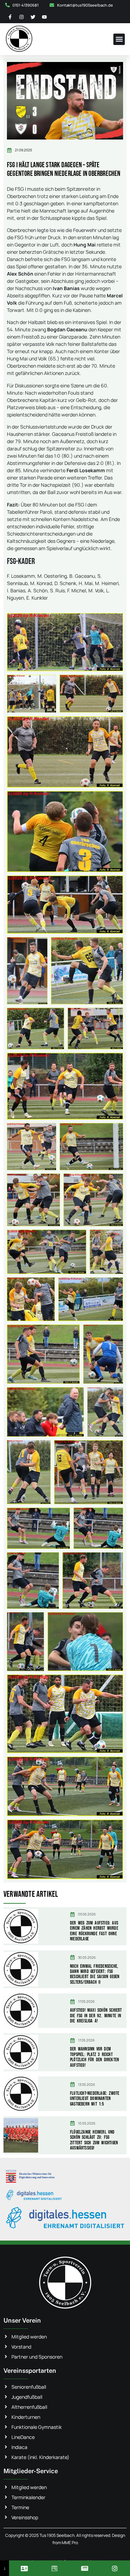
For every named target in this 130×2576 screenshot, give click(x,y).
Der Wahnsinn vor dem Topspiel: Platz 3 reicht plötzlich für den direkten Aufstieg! (94, 2057)
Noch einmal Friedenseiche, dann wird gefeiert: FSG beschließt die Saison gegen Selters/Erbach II (95, 1974)
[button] (119, 39)
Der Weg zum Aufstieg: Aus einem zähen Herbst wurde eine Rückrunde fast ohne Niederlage (94, 1931)
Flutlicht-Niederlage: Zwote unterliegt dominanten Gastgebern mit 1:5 (95, 2099)
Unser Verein (22, 2320)
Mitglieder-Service (31, 2471)
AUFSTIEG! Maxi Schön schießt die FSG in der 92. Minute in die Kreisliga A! (96, 2016)
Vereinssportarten (30, 2371)
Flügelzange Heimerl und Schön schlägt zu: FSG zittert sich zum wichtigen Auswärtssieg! (94, 2140)
